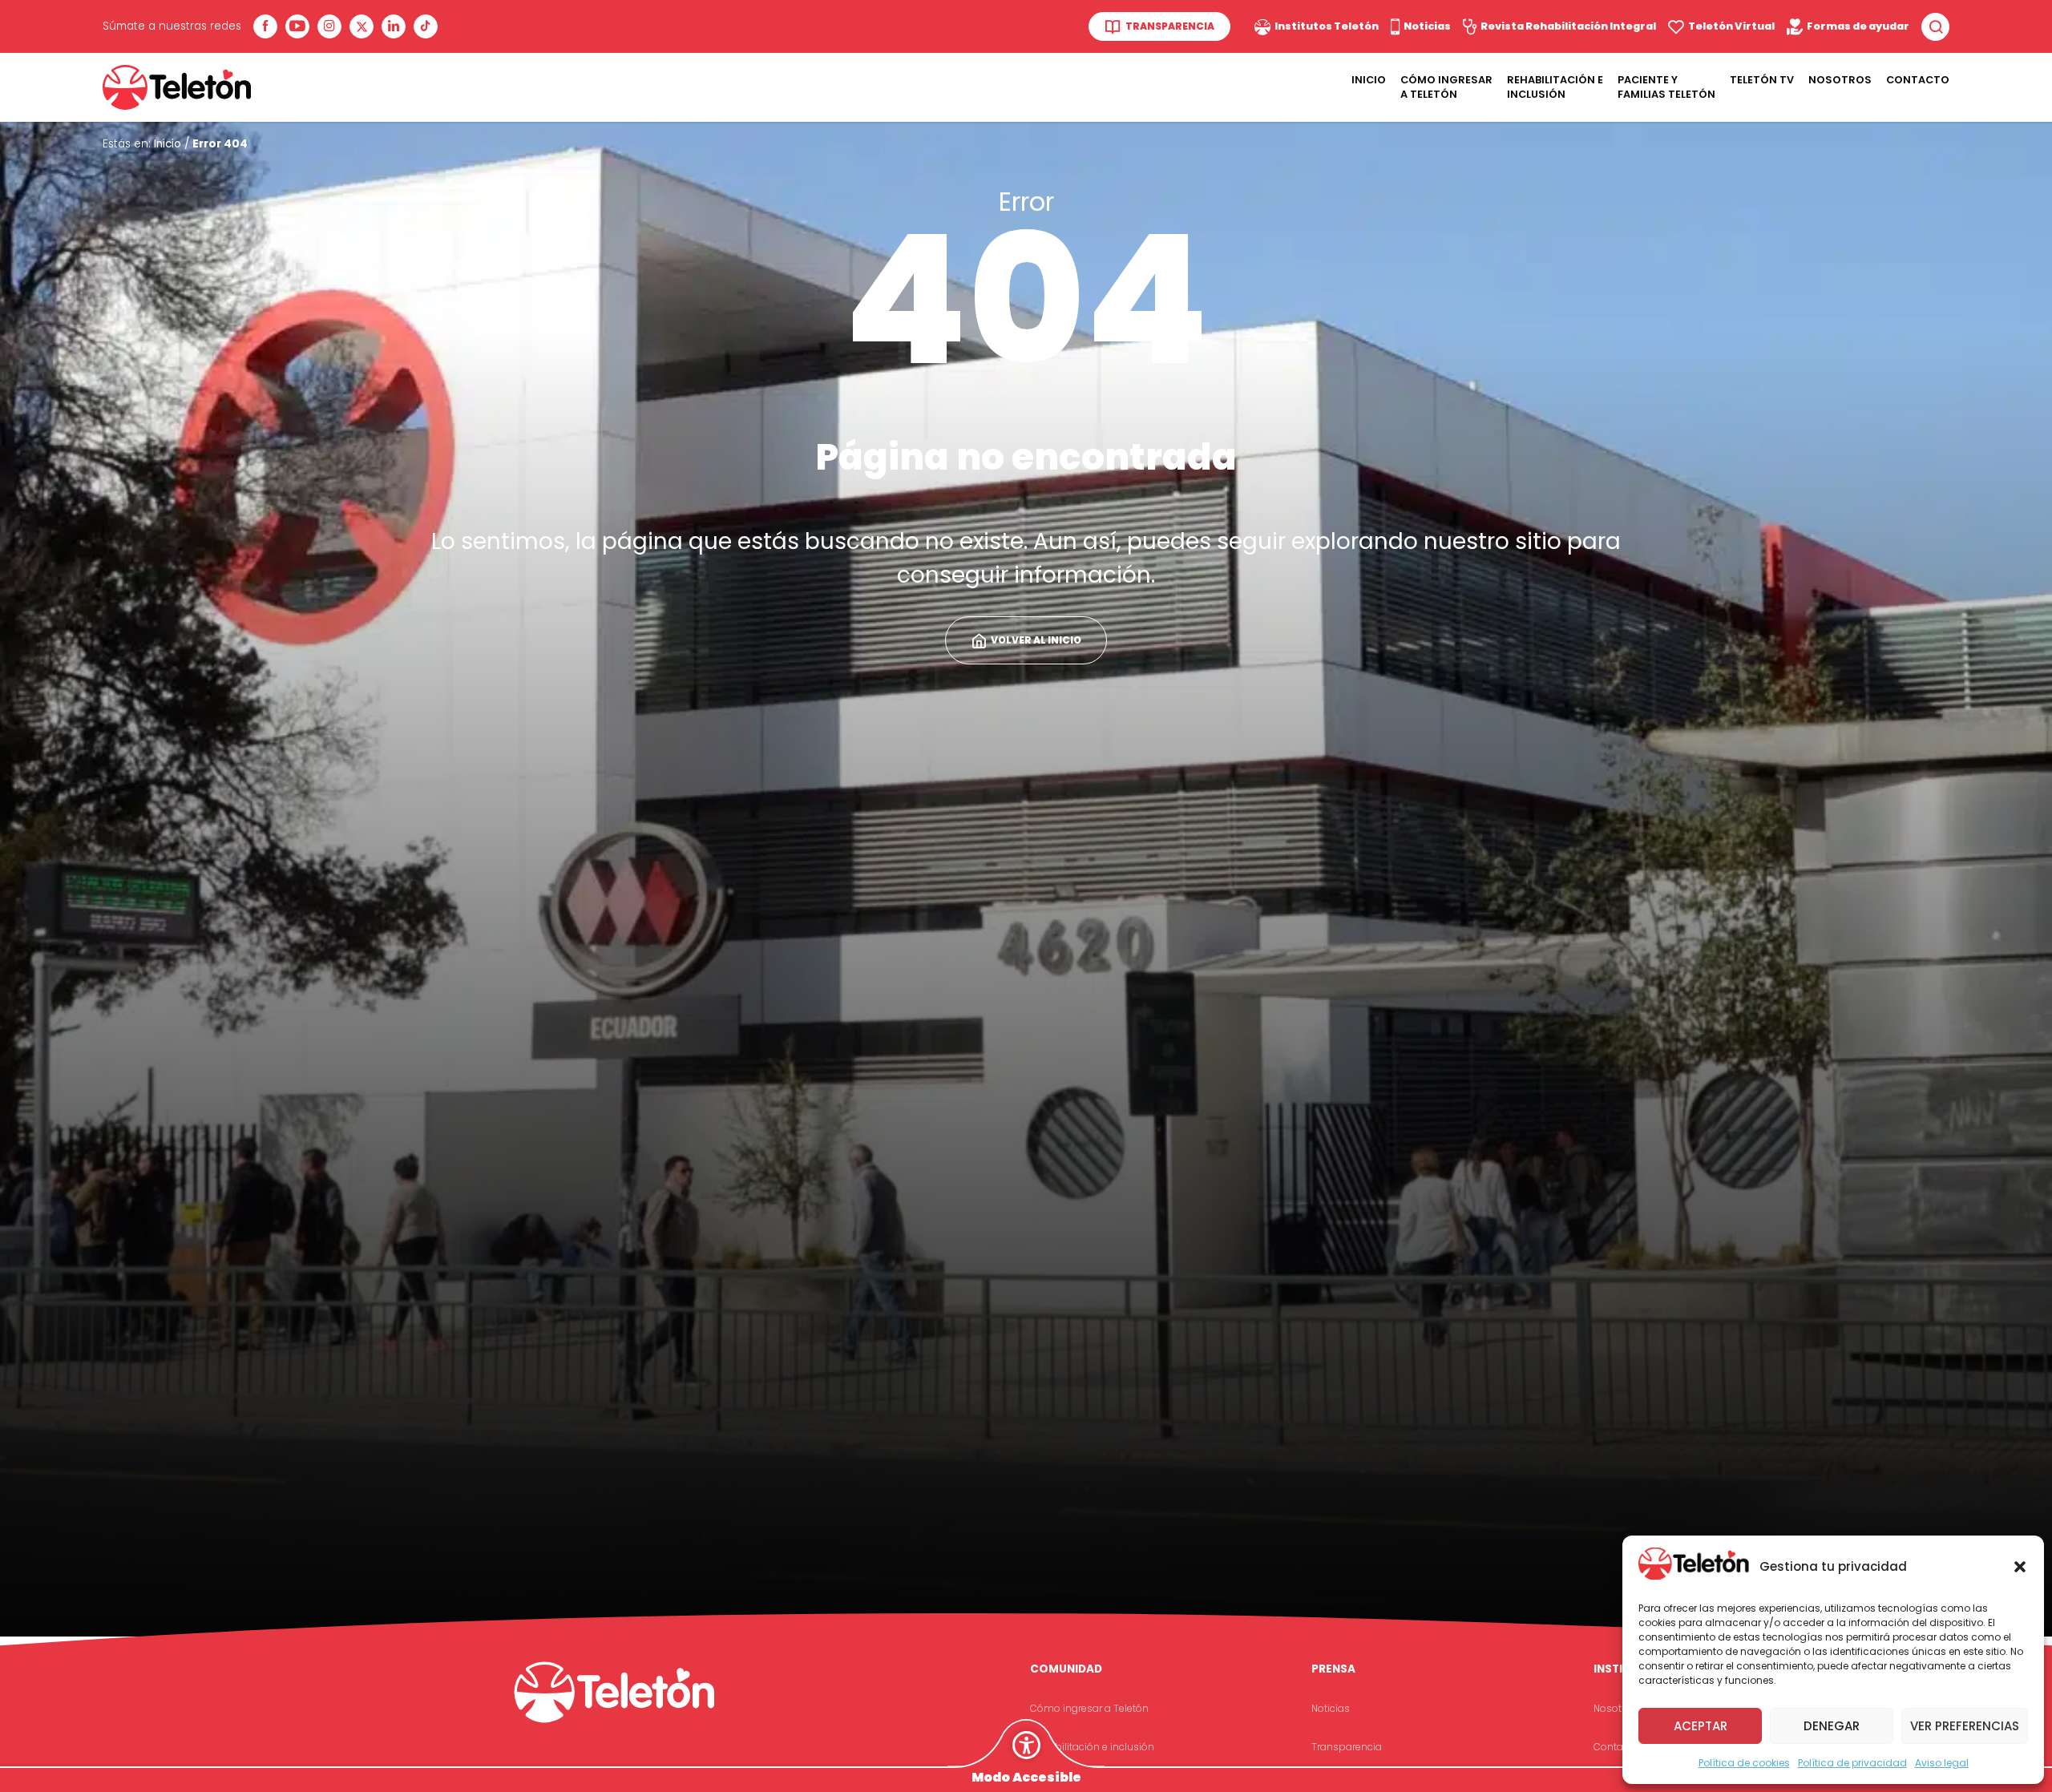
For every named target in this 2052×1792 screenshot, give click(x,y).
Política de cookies (1744, 1763)
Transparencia (1347, 1747)
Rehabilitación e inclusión (1092, 1747)
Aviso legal (1942, 1763)
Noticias (1331, 1708)
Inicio (1369, 80)
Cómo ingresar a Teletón (1446, 87)
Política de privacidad (1852, 1763)
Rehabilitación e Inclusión (1555, 87)
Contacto (1918, 80)
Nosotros (1840, 80)
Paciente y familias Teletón (1666, 87)
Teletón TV (1762, 80)
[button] (2020, 1567)
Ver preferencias (1965, 1726)
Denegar (1832, 1726)
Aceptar (1701, 1726)
